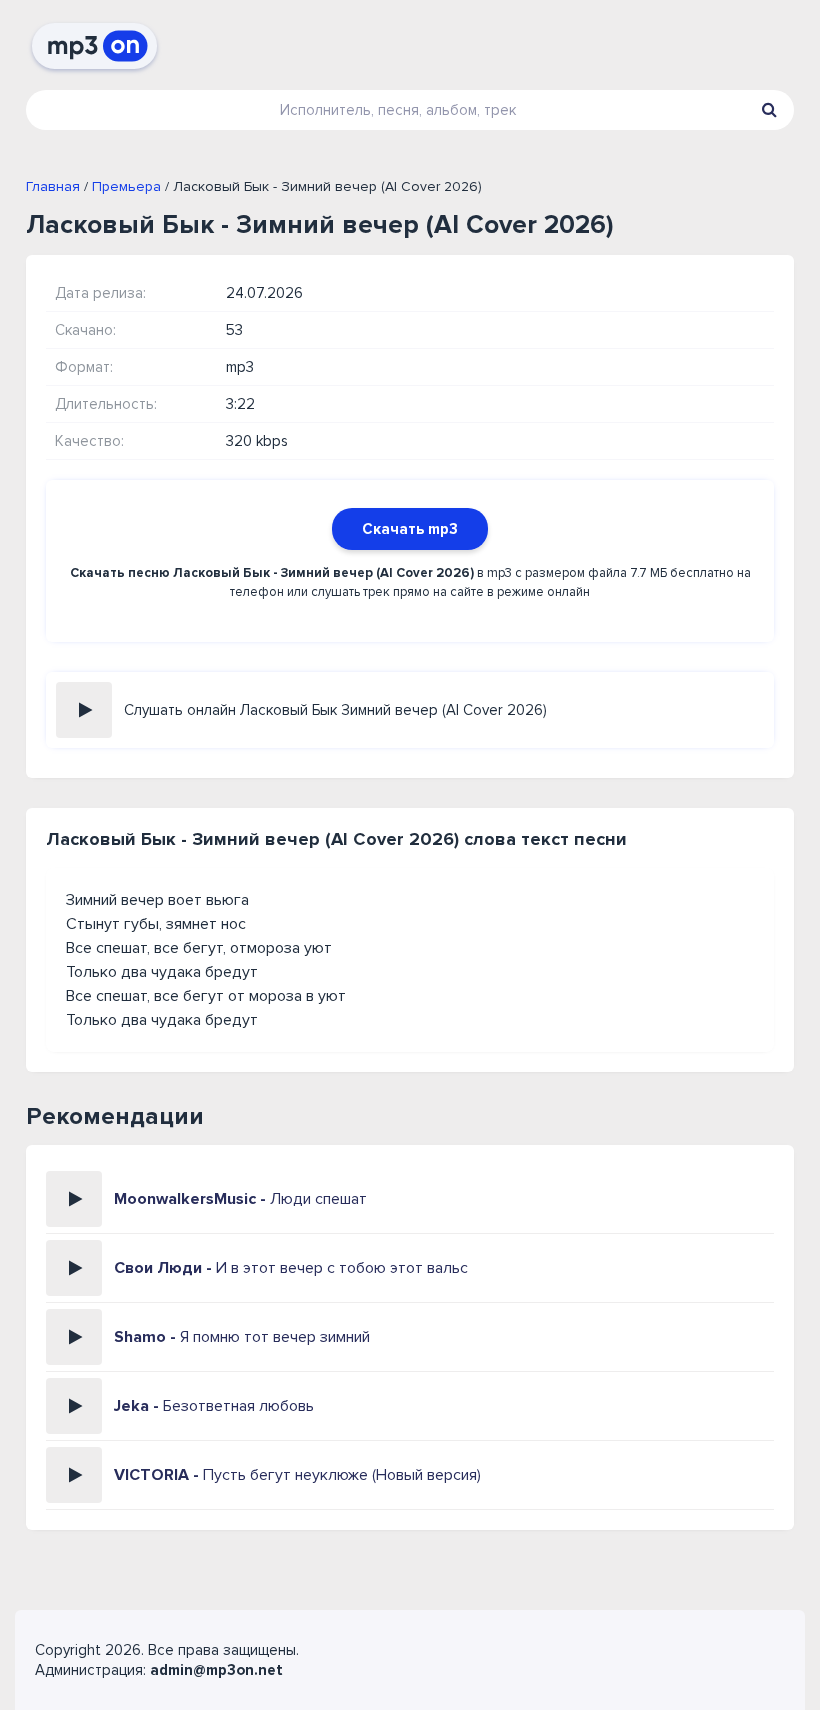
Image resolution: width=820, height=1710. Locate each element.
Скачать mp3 (410, 529)
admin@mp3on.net (216, 1670)
